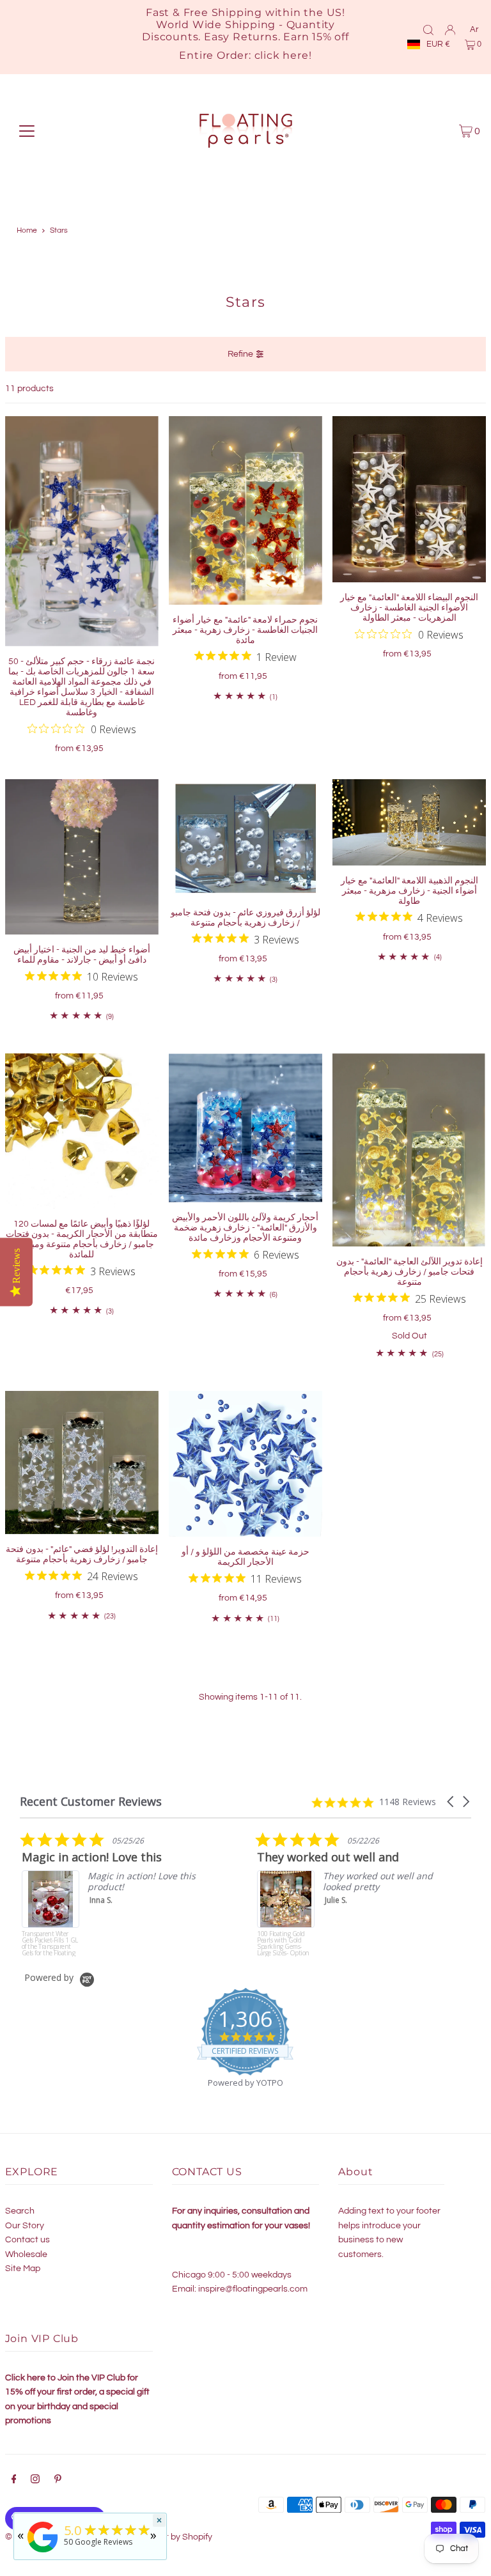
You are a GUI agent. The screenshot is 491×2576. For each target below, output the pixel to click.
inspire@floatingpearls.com (253, 2289)
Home (27, 230)
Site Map (23, 2269)
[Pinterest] (58, 2481)
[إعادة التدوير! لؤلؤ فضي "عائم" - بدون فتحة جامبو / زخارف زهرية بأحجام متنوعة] (82, 1463)
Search (20, 2211)
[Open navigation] (27, 131)
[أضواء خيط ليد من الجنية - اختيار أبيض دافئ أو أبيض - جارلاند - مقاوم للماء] (82, 857)
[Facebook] (14, 2481)
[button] (451, 1802)
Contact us (27, 2240)
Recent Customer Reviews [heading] (91, 1802)
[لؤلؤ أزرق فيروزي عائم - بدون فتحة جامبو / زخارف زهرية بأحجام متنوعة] (245, 838)
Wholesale (26, 2254)
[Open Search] (428, 29)
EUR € (438, 44)
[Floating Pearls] (43, 2553)
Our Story (25, 2226)
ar (474, 29)
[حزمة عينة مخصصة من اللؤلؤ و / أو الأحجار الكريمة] (245, 1464)
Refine (240, 354)
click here (282, 55)
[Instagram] (35, 2481)
